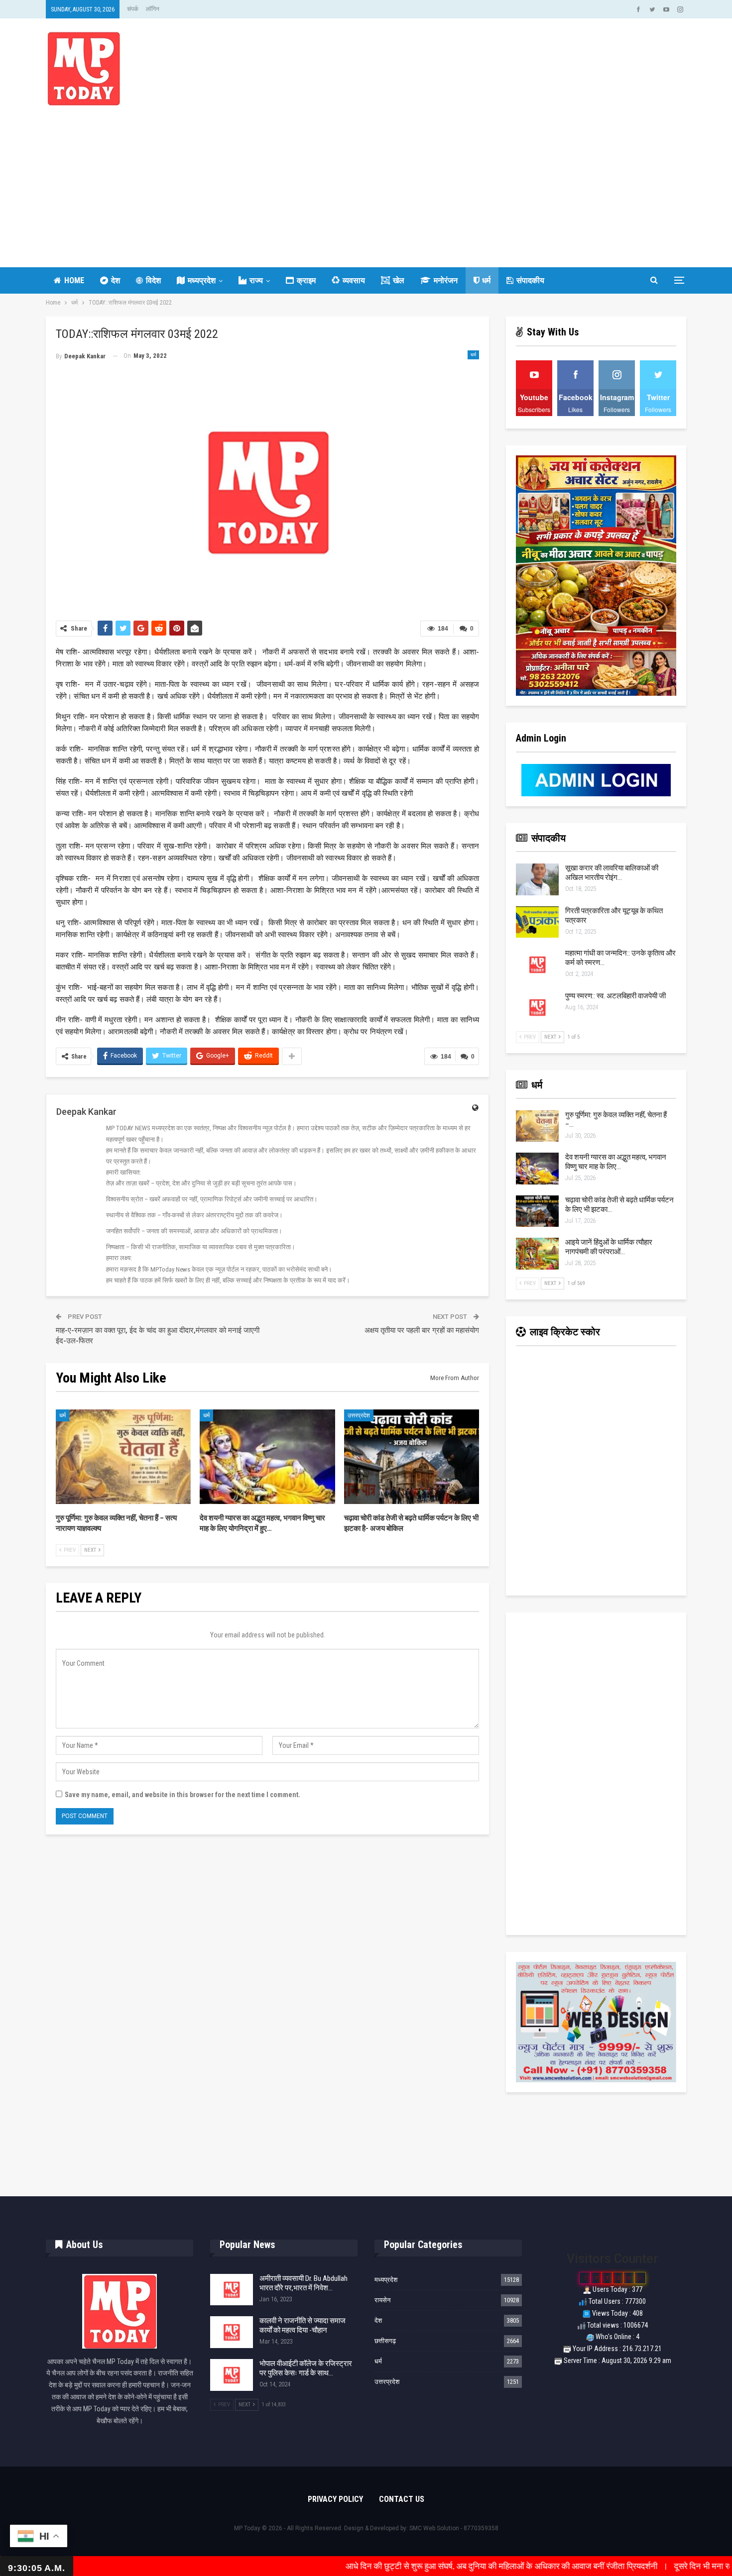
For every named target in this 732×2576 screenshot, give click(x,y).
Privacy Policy (335, 2499)
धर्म (486, 280)
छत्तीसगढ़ (385, 2341)
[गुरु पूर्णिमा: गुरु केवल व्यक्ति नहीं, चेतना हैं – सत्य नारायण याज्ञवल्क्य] (123, 1457)
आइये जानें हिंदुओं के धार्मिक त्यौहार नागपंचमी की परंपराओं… (609, 1247)
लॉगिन (153, 9)
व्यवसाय (354, 280)
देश (116, 280)
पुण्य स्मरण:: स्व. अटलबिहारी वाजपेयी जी (615, 996)
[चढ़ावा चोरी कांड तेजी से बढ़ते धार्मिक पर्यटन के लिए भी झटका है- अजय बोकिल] (412, 1457)
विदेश (153, 280)
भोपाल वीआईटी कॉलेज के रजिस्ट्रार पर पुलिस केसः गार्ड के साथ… (306, 2368)
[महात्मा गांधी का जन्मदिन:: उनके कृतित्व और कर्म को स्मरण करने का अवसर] (537, 965)
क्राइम (306, 280)
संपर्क (133, 9)
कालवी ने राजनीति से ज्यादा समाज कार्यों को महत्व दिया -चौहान (303, 2325)
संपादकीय (530, 280)
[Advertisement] (366, 180)
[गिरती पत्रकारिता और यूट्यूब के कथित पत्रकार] (537, 922)
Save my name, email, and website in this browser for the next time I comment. (183, 1795)
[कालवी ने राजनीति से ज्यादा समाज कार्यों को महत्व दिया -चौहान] (232, 2332)
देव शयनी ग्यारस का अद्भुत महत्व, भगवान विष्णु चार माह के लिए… (616, 1162)
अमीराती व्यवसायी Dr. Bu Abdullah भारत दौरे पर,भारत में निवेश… (304, 2283)
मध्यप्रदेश (202, 280)
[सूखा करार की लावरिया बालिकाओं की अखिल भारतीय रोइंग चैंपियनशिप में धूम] (537, 879)
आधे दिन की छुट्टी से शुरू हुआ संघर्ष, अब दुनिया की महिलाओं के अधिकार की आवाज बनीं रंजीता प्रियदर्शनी (410, 2566)
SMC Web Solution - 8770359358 (454, 2528)
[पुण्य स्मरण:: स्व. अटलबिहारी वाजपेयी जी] (537, 1007)
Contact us (402, 2499)
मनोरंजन (446, 280)
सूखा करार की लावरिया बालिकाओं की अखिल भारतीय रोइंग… (612, 873)
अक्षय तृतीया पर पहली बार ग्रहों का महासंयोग (422, 1330)
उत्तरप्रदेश (359, 1415)
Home (74, 280)
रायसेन (382, 2300)
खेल (399, 280)
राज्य (256, 280)
